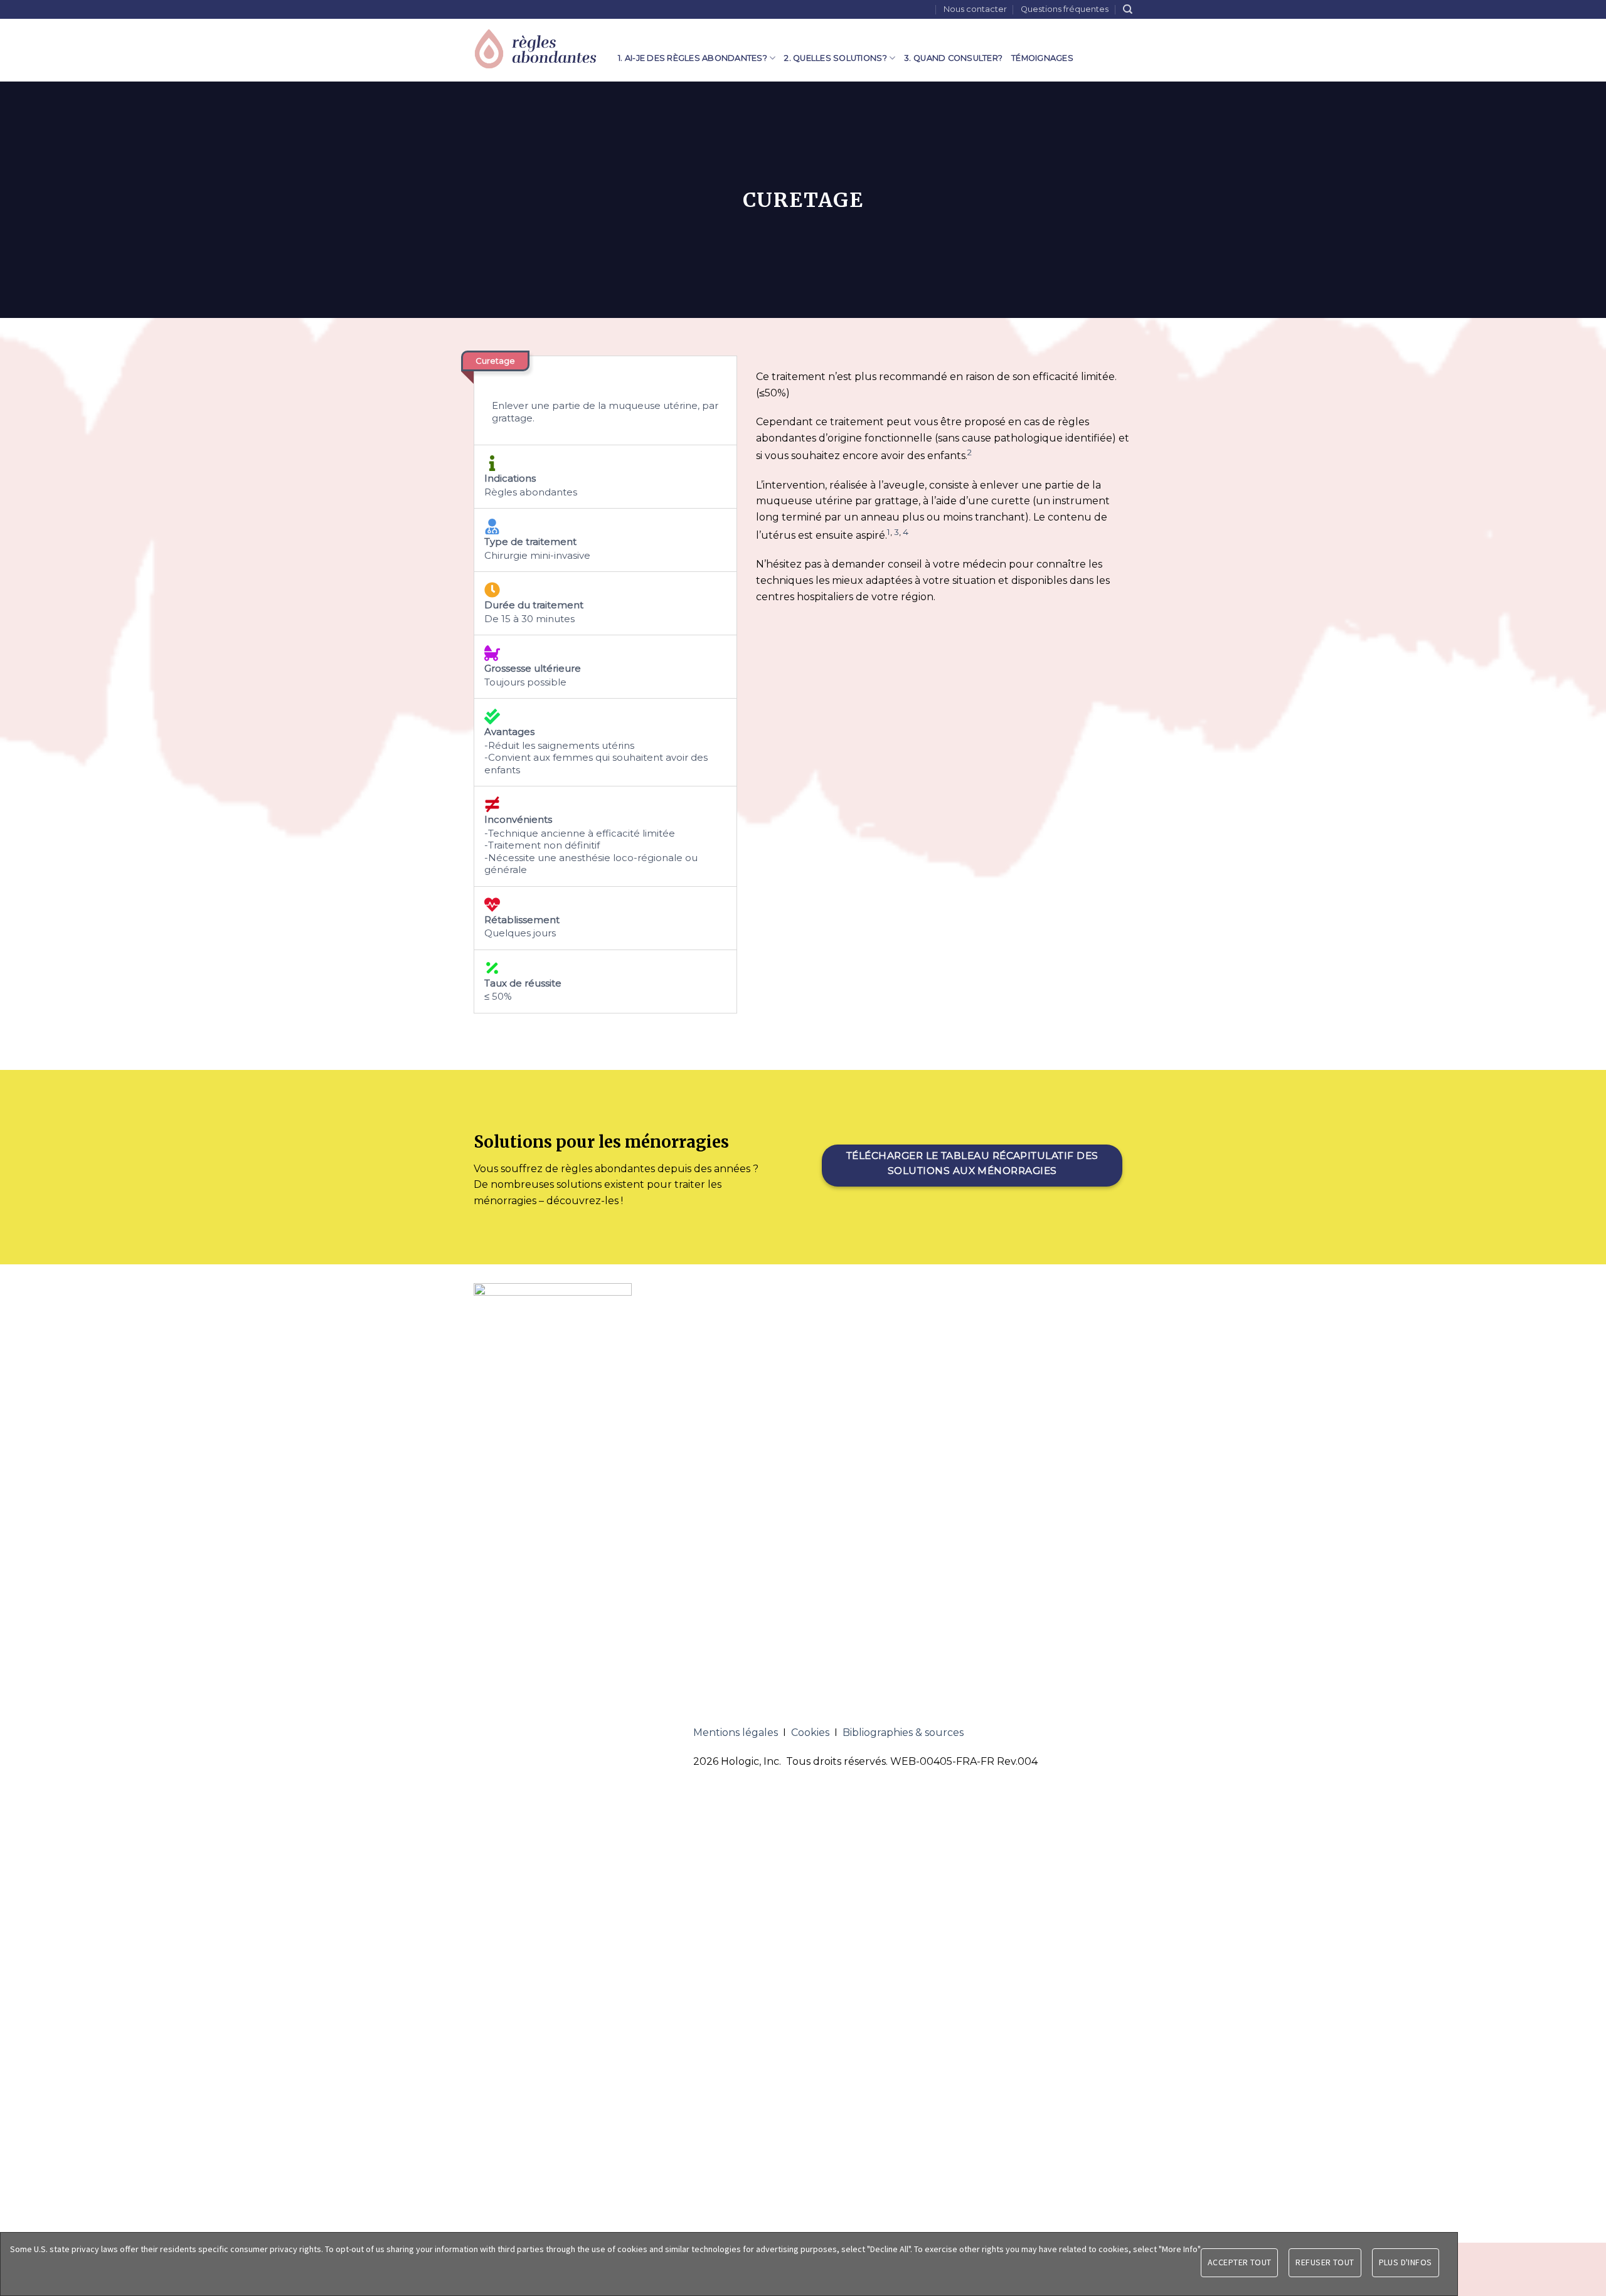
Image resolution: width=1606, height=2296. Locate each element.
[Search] (1128, 9)
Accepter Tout (1239, 2262)
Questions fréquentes (1065, 9)
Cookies (810, 1733)
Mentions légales (736, 1733)
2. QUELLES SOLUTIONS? (835, 58)
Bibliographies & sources (903, 1733)
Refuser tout (1325, 2262)
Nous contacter (975, 9)
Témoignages (1042, 58)
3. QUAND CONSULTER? (953, 58)
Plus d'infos (1406, 2262)
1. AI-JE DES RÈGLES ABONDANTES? (693, 58)
